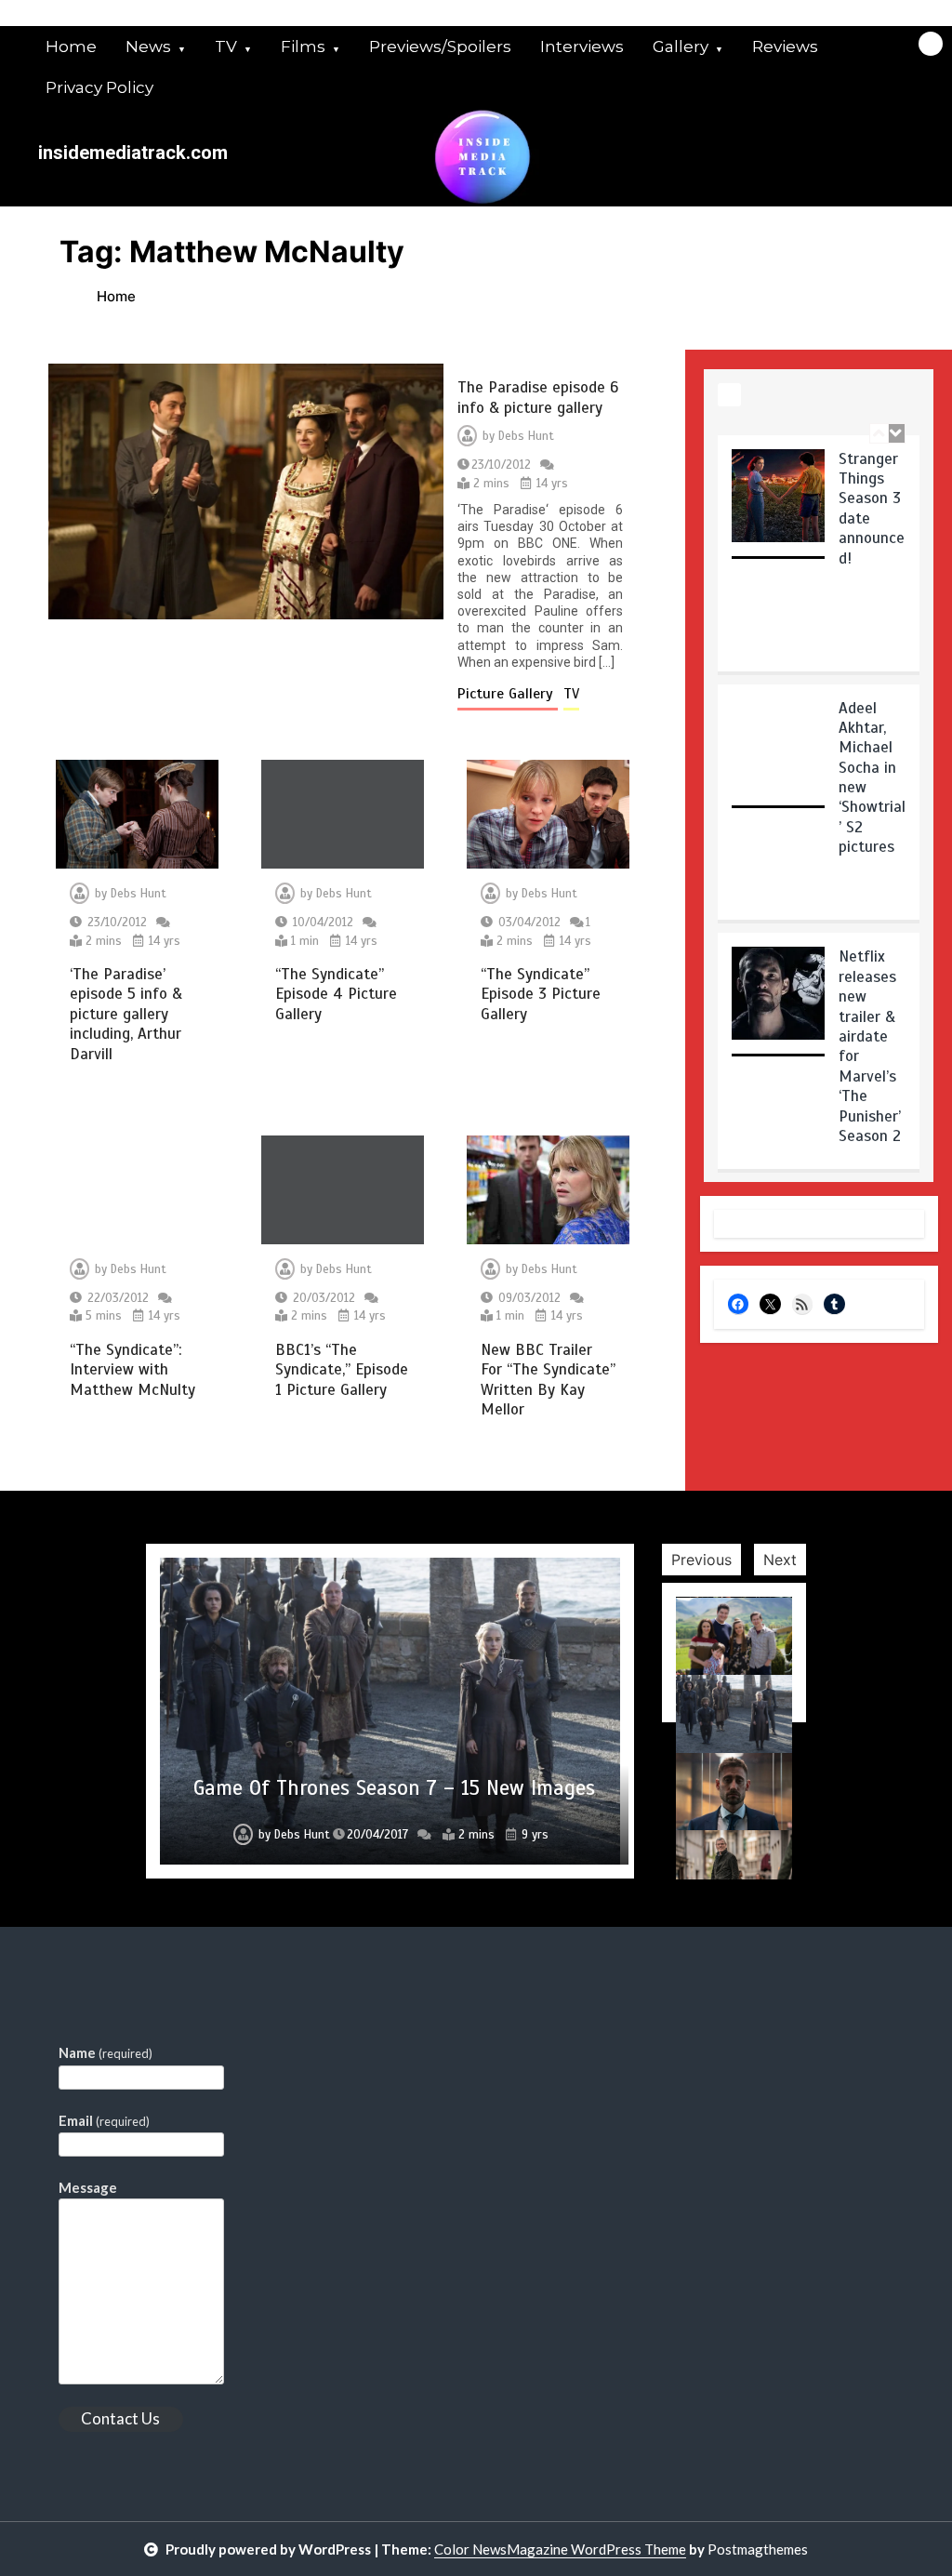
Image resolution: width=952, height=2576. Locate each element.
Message (88, 2187)
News (148, 46)
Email (104, 2120)
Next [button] (780, 1560)
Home (71, 46)
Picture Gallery (508, 694)
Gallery (681, 46)
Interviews (582, 46)
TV (226, 46)
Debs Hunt (526, 436)
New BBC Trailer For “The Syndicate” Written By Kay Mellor (548, 1380)
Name (106, 2052)
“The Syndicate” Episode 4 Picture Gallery (336, 994)
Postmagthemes (758, 2549)
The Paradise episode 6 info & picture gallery (538, 397)
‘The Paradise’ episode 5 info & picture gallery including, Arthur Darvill (126, 1014)
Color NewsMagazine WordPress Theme (560, 2549)
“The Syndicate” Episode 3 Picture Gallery (541, 994)
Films (303, 46)
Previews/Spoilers (440, 46)
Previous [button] (701, 1560)
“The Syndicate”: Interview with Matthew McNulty (132, 1370)
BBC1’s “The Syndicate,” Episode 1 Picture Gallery (342, 1370)
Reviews (785, 46)
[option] (819, 560)
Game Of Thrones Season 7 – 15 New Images (394, 1788)
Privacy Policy (99, 87)
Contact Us (120, 2418)
